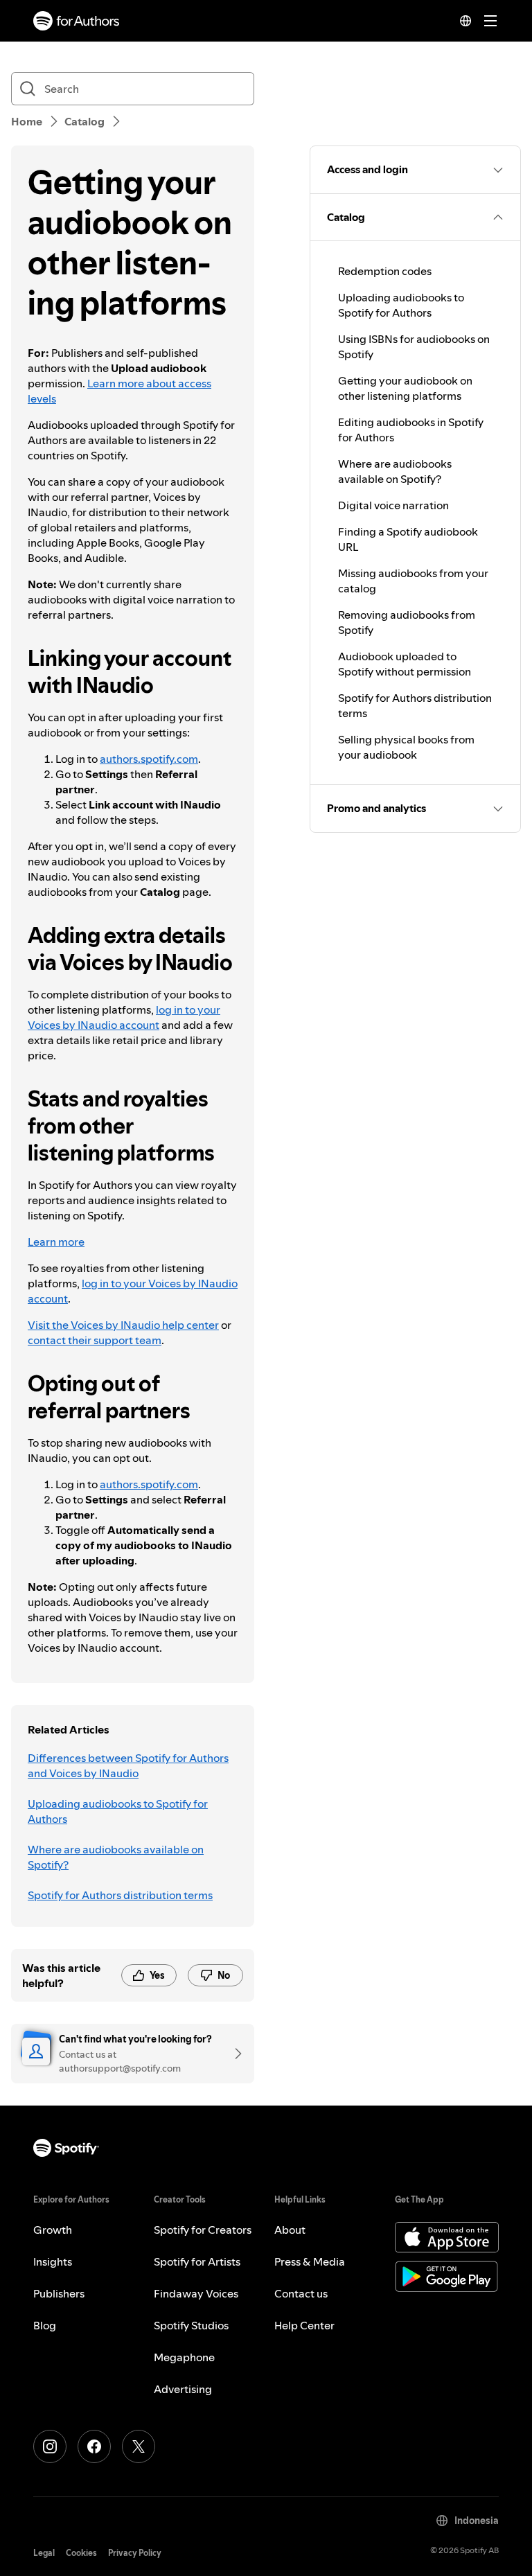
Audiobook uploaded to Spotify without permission (405, 664)
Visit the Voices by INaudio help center (123, 1325)
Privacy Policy (135, 2553)
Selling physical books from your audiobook (406, 747)
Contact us (301, 2293)
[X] (139, 2446)
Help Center (304, 2325)
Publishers (59, 2293)
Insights (53, 2261)
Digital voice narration (393, 505)
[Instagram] (50, 2446)
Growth (53, 2230)
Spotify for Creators (203, 2230)
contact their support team (95, 1340)
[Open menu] (490, 21)
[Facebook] (94, 2446)
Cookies (81, 2553)
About (290, 2230)
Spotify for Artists (197, 2261)
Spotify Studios (191, 2325)
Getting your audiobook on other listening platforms (405, 388)
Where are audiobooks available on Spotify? (116, 1857)
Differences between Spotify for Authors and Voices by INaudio (128, 1765)
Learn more (56, 1242)
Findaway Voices (196, 2293)
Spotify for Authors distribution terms (120, 1895)
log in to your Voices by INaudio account (124, 1017)
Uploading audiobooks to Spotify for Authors (118, 1811)
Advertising (183, 2389)
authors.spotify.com (149, 759)
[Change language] (465, 21)
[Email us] (233, 2054)
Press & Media (310, 2261)
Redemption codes (385, 271)
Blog (45, 2325)
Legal (44, 2553)
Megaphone (184, 2357)
